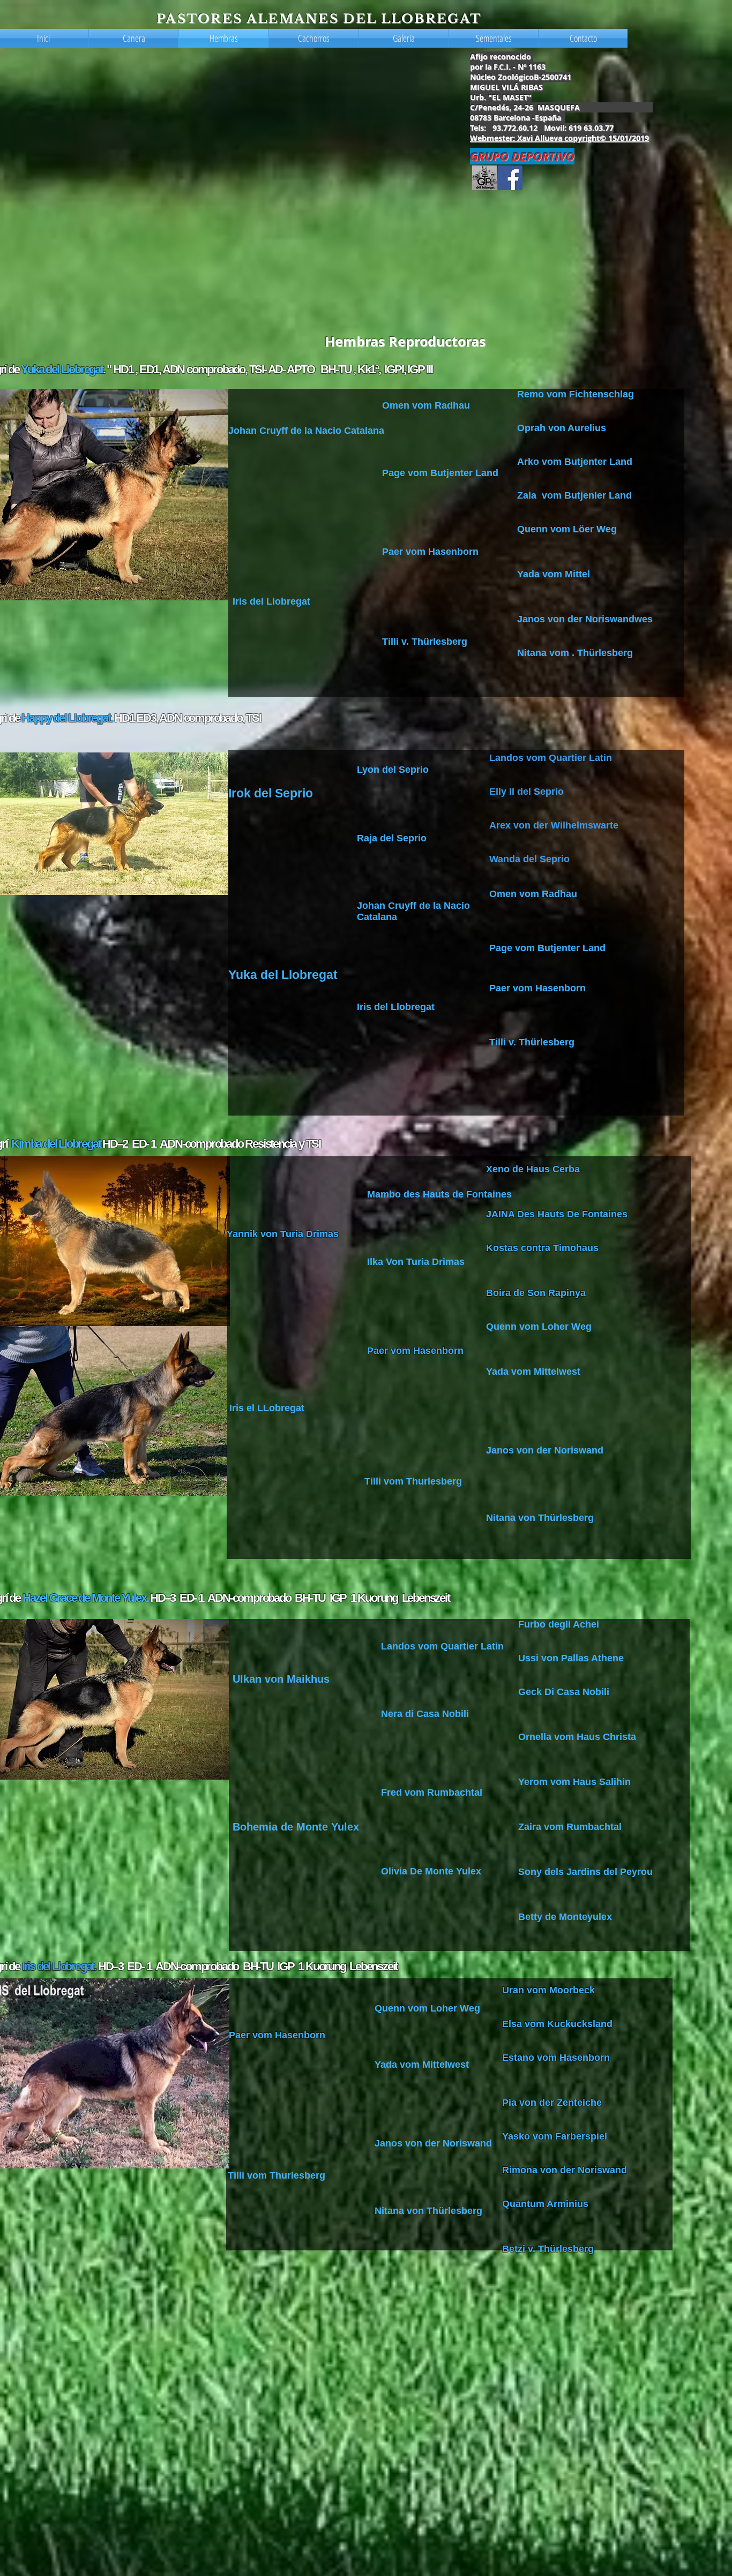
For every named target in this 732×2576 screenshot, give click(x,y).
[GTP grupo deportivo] (484, 178)
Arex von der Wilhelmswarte (554, 825)
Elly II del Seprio (528, 792)
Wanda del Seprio (529, 859)
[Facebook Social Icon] (510, 178)
